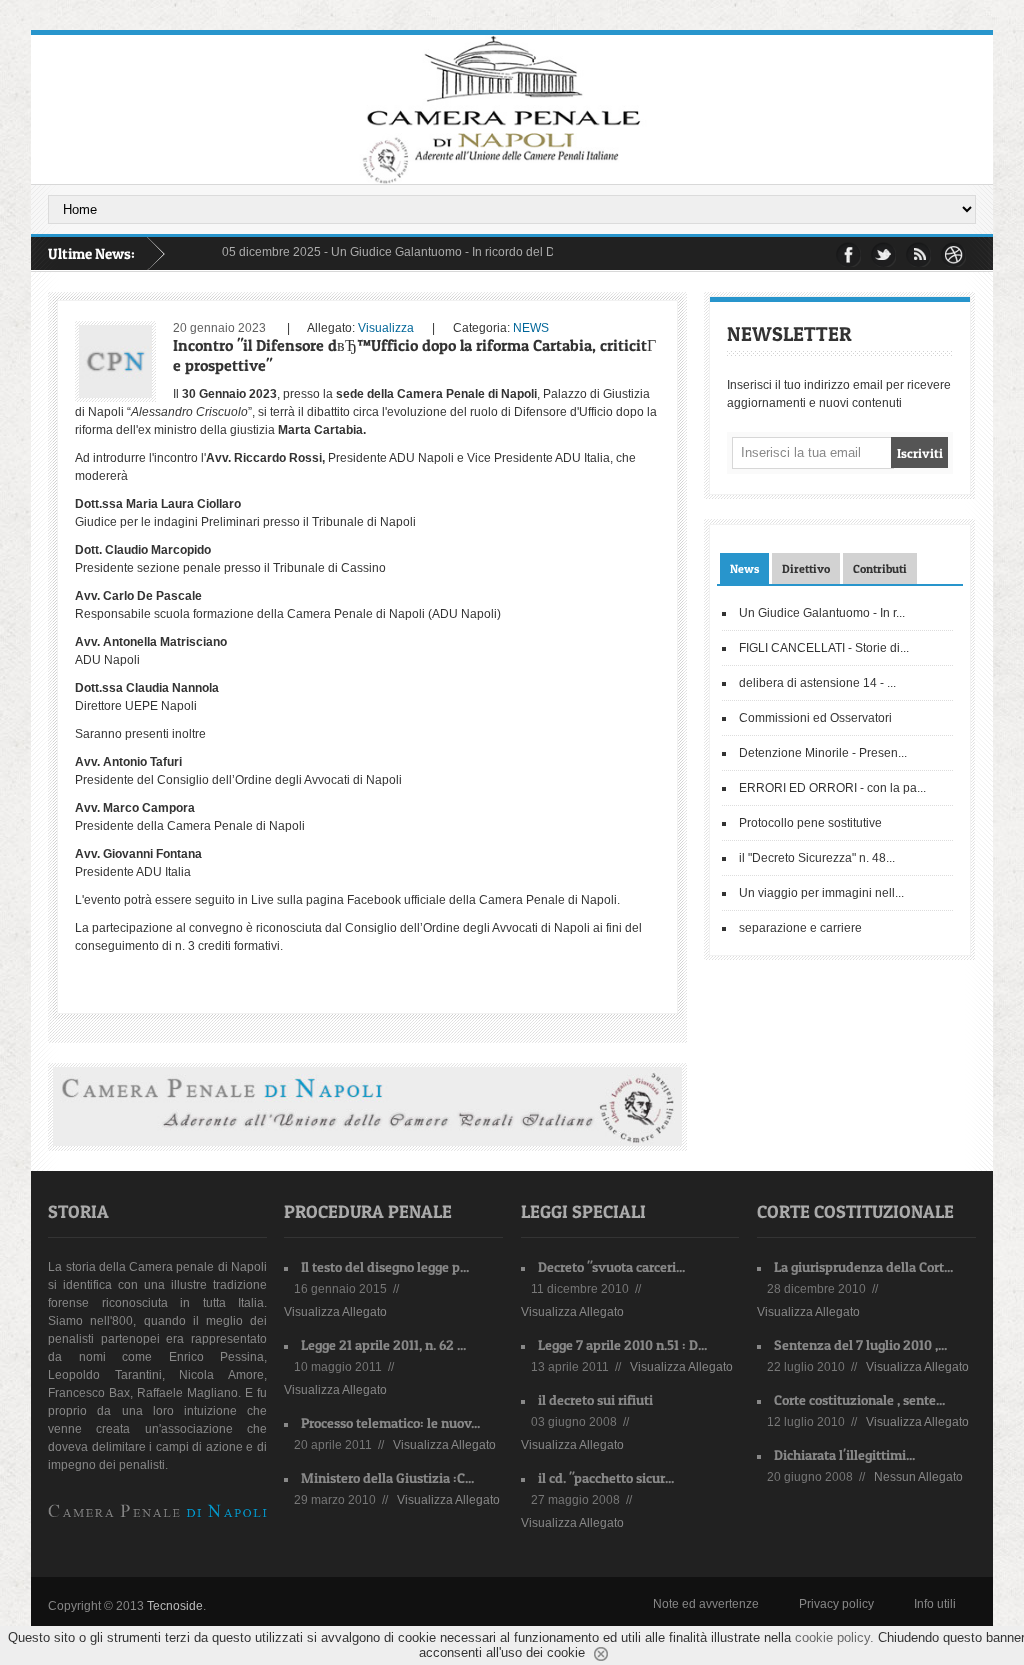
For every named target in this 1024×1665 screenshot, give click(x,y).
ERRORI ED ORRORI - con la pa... (832, 788)
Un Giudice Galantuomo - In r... (822, 613)
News (744, 568)
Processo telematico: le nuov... (390, 1422)
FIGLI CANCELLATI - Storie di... (824, 648)
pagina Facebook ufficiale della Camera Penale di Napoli (461, 900)
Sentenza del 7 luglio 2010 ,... (860, 1344)
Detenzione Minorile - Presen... (823, 753)
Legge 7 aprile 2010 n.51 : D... (622, 1344)
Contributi (880, 568)
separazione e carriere (800, 928)
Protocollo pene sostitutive (810, 823)
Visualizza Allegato (335, 1312)
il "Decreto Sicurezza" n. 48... (817, 858)
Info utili (935, 1604)
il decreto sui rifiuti (595, 1399)
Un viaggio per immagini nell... (821, 893)
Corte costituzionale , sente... (859, 1399)
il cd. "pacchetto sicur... (606, 1477)
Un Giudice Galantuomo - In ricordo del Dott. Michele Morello (476, 252)
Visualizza (386, 328)
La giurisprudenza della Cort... (863, 1266)
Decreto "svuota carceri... (611, 1266)
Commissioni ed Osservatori (815, 718)
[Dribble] (953, 254)
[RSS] (918, 254)
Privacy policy (836, 1604)
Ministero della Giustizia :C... (387, 1477)
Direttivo (806, 568)
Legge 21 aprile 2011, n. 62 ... (383, 1344)
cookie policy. (834, 1637)
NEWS (531, 328)
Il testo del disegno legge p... (385, 1266)
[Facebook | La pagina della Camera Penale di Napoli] (848, 254)
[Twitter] (883, 254)
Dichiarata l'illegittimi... (844, 1454)
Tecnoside (175, 1606)
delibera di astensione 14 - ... (817, 683)
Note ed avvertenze (706, 1604)
